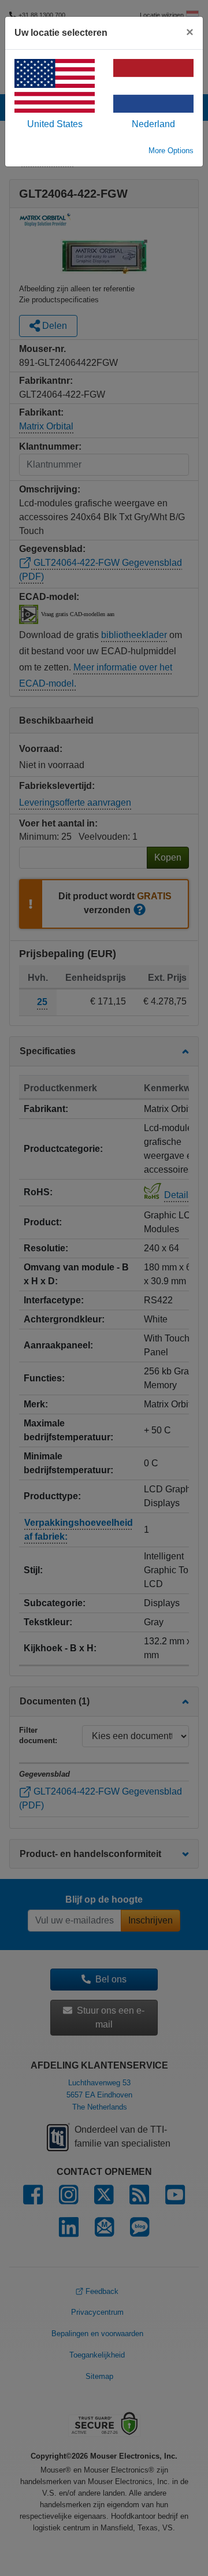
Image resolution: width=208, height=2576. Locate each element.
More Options (171, 151)
